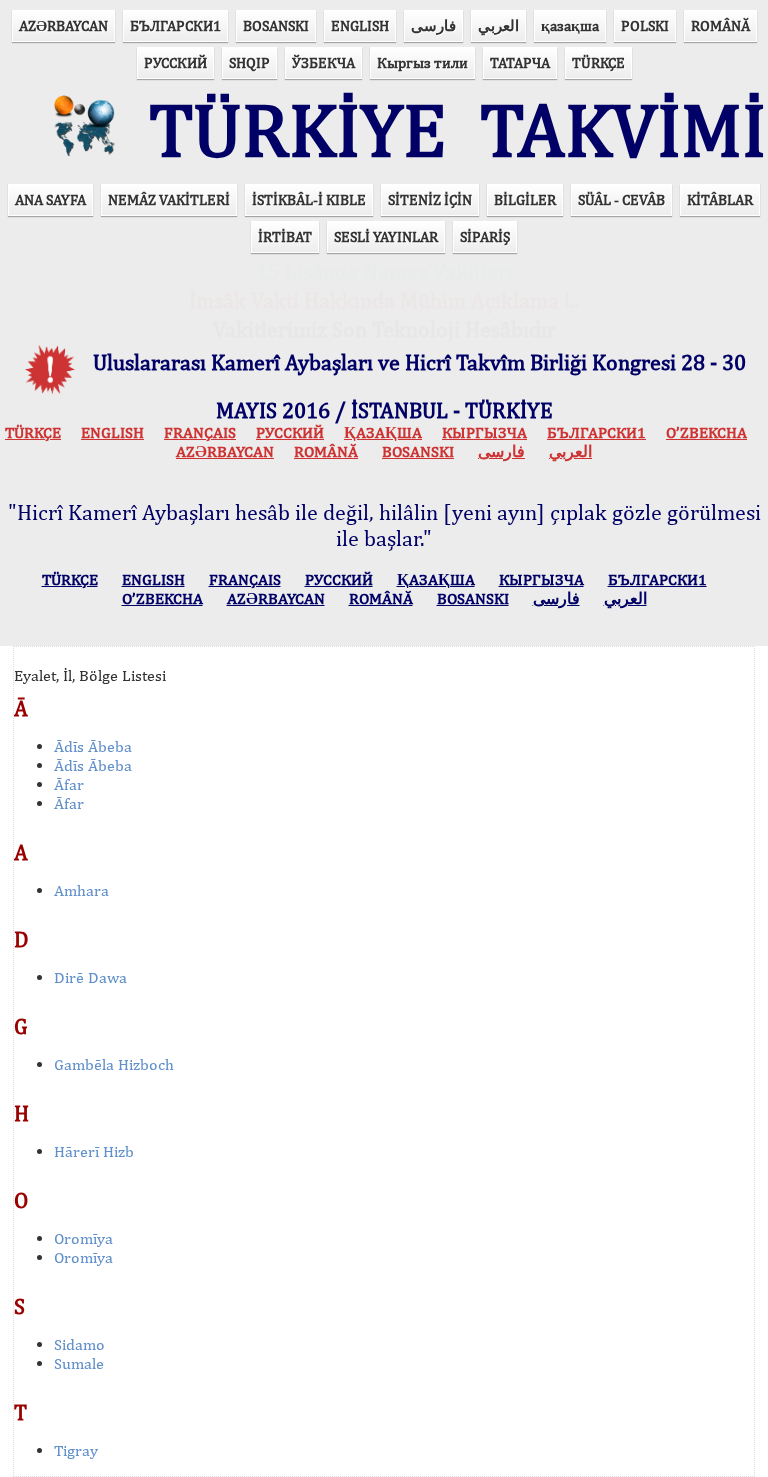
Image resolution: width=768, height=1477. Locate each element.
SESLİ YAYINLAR (386, 236)
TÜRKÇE (598, 62)
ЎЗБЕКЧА (323, 62)
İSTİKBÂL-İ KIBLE (309, 199)
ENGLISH (360, 25)
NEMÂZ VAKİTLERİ (169, 199)
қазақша (570, 25)
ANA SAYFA (50, 199)
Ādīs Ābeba (93, 746)
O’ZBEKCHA (706, 432)
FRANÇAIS (200, 432)
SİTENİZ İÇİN (430, 199)
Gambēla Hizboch (114, 1064)
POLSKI (645, 25)
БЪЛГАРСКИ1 (175, 25)
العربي (498, 25)
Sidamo (79, 1344)
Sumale (79, 1363)
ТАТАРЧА (520, 62)
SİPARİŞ (485, 236)
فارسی (433, 25)
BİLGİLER (525, 199)
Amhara (81, 890)
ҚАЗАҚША (383, 432)
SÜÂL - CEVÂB (621, 199)
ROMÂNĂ (720, 25)
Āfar (69, 784)
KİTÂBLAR (720, 199)
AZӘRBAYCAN (63, 25)
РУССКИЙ (175, 62)
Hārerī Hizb (94, 1151)
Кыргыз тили (422, 62)
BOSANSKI (276, 25)
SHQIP (249, 62)
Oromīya (83, 1238)
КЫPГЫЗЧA (484, 432)
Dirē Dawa (90, 977)
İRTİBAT (285, 236)
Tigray (76, 1450)
